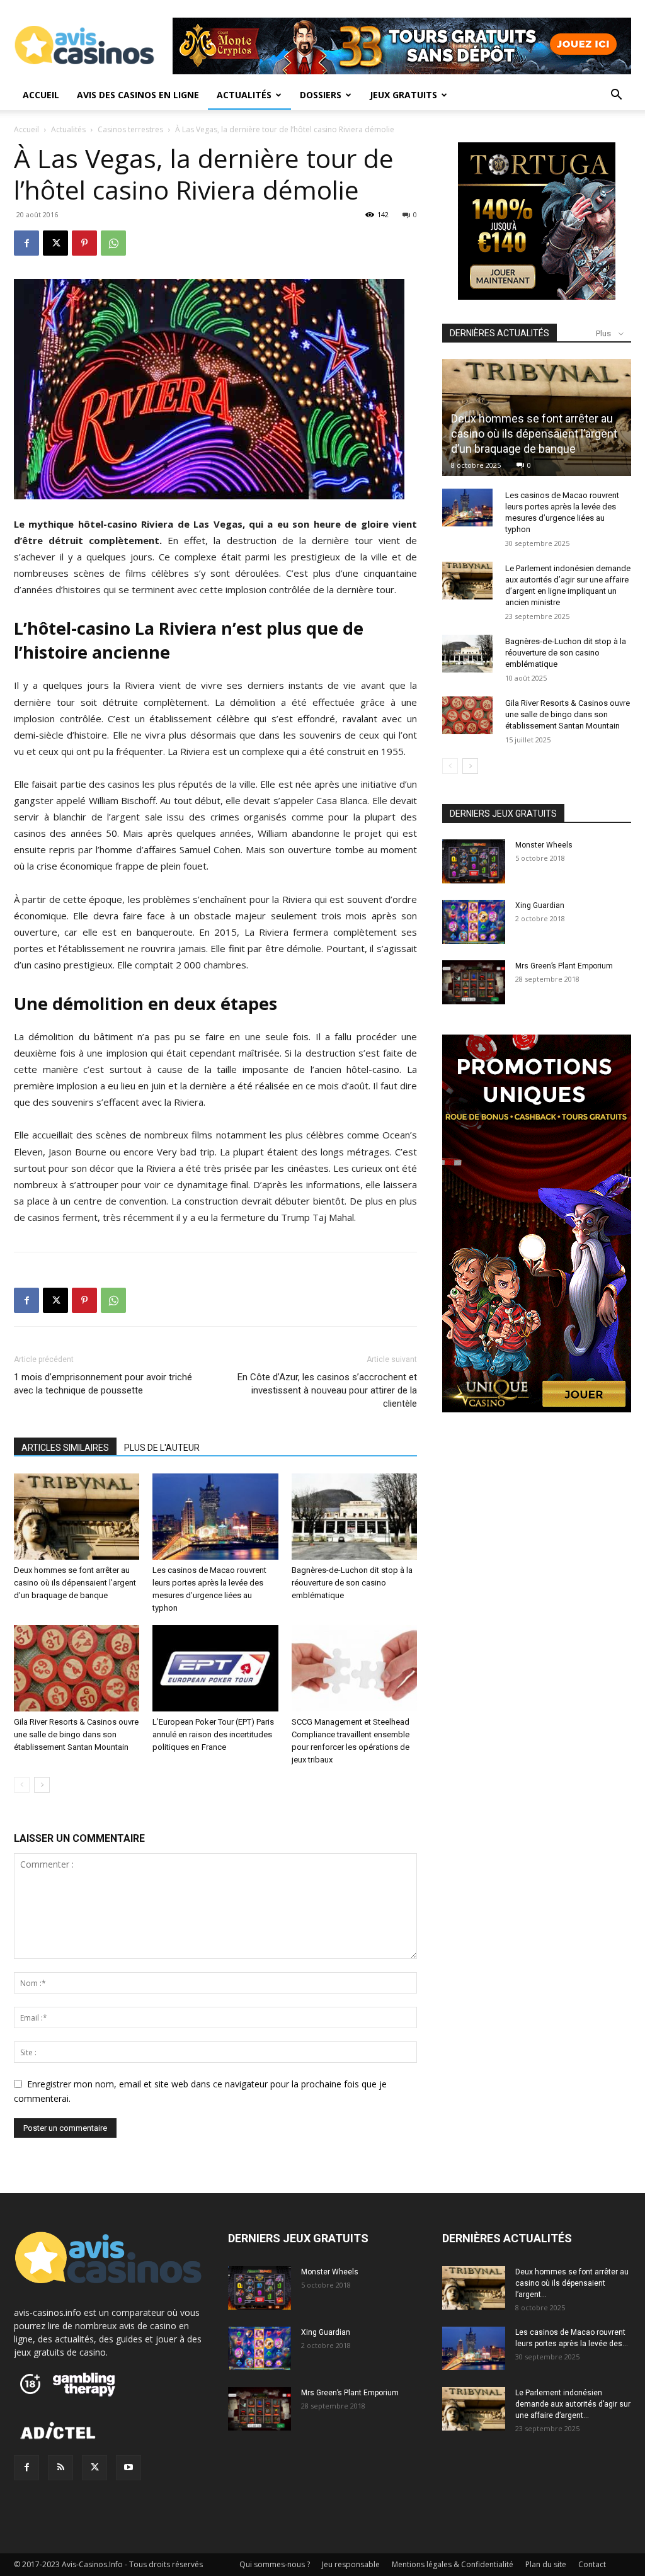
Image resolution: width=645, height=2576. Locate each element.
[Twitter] (94, 2468)
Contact (592, 2564)
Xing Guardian (540, 905)
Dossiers (321, 95)
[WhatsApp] (113, 243)
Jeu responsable (351, 2564)
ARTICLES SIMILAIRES (65, 1448)
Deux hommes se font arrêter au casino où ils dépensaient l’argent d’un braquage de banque (75, 1583)
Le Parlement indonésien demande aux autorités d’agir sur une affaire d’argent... (573, 2404)
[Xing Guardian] (474, 922)
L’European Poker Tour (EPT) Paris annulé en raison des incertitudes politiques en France (213, 1734)
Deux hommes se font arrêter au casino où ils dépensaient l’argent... (572, 2283)
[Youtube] (128, 2468)
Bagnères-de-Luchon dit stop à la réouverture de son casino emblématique (352, 1583)
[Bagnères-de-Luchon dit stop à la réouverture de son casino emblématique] (354, 1517)
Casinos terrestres (130, 129)
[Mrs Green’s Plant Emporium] (474, 982)
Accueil (41, 95)
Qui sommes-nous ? (275, 2564)
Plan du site (546, 2564)
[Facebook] (26, 243)
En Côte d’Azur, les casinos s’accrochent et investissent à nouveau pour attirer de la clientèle (327, 1390)
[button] (616, 96)
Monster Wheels (544, 845)
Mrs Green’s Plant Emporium (564, 966)
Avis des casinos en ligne (138, 95)
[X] (55, 243)
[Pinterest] (84, 243)
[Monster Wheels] (474, 861)
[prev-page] (22, 1785)
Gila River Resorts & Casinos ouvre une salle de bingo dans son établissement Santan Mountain (76, 1734)
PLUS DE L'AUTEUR (162, 1448)
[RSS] (60, 2468)
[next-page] (42, 1785)
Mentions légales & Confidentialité (453, 2564)
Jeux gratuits (403, 95)
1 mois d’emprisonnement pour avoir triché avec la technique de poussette (103, 1384)
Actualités (244, 95)
